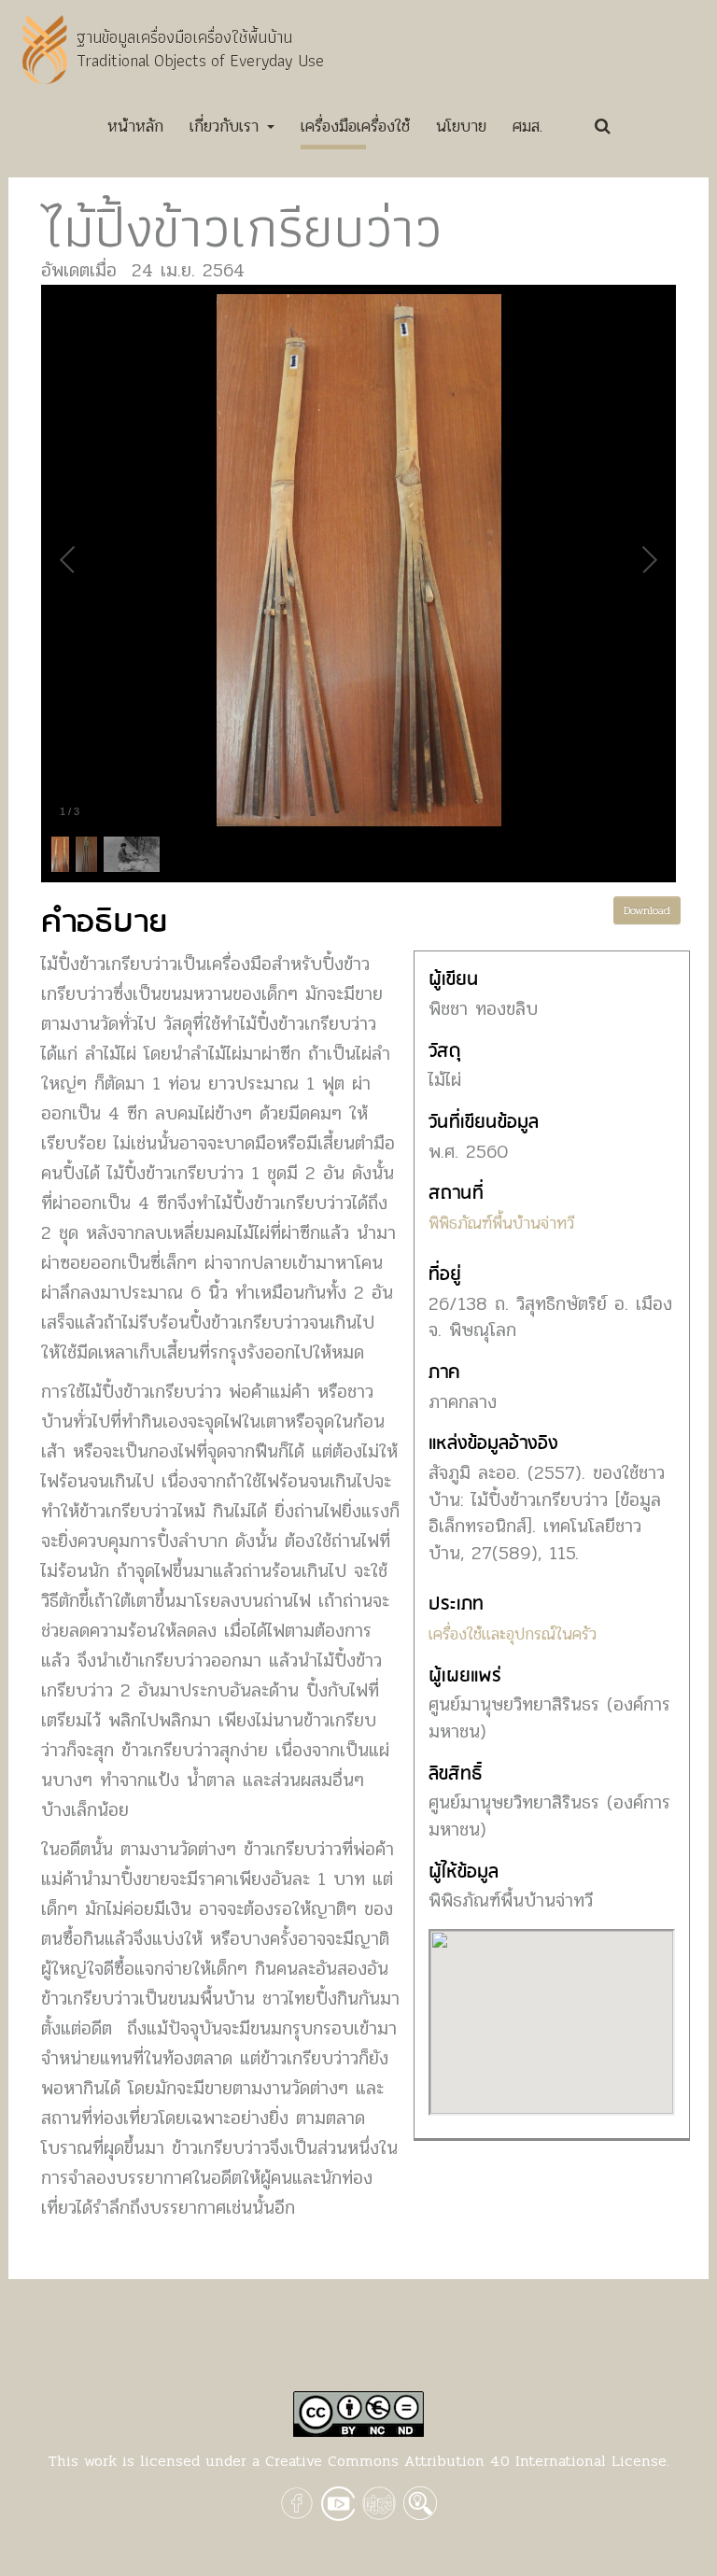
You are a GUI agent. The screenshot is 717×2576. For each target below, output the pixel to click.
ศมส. (527, 126)
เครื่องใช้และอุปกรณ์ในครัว (513, 1634)
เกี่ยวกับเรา (227, 126)
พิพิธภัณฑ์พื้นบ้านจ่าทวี (501, 1223)
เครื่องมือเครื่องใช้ (355, 126)
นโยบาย (461, 126)
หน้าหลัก (135, 131)
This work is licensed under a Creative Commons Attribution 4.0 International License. (359, 2461)
